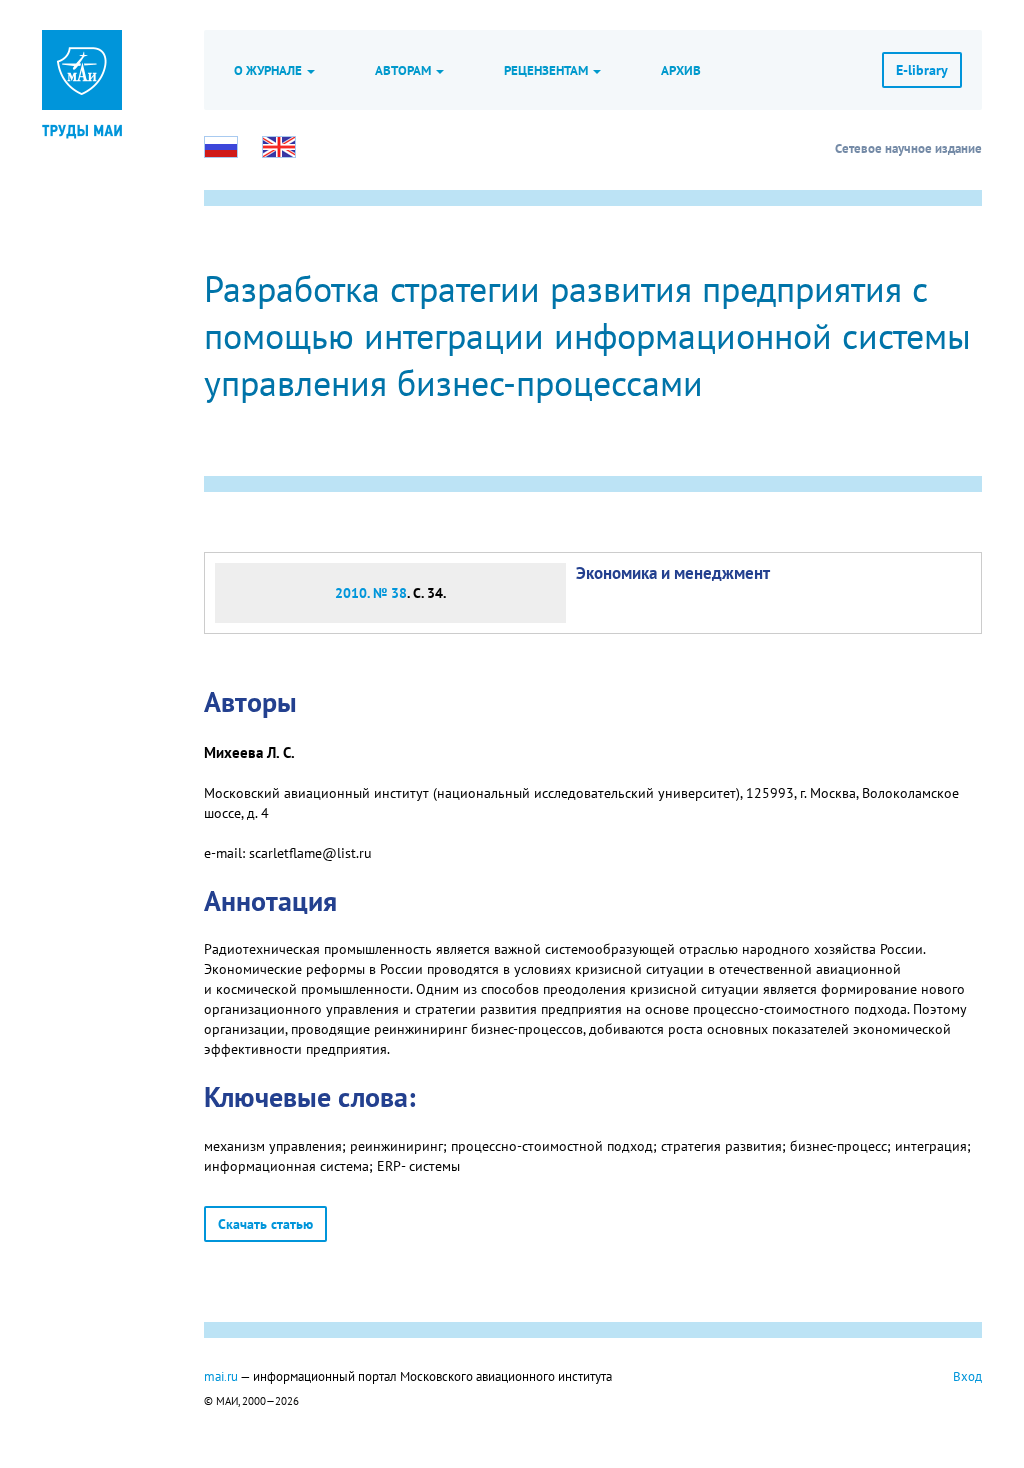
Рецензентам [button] (547, 70)
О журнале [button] (269, 70)
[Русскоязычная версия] (221, 147)
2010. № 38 (371, 593)
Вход (967, 1376)
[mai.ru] (82, 70)
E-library (922, 70)
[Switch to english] (279, 147)
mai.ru (221, 1376)
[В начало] (82, 130)
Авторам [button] (404, 70)
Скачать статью (265, 1224)
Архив (681, 70)
